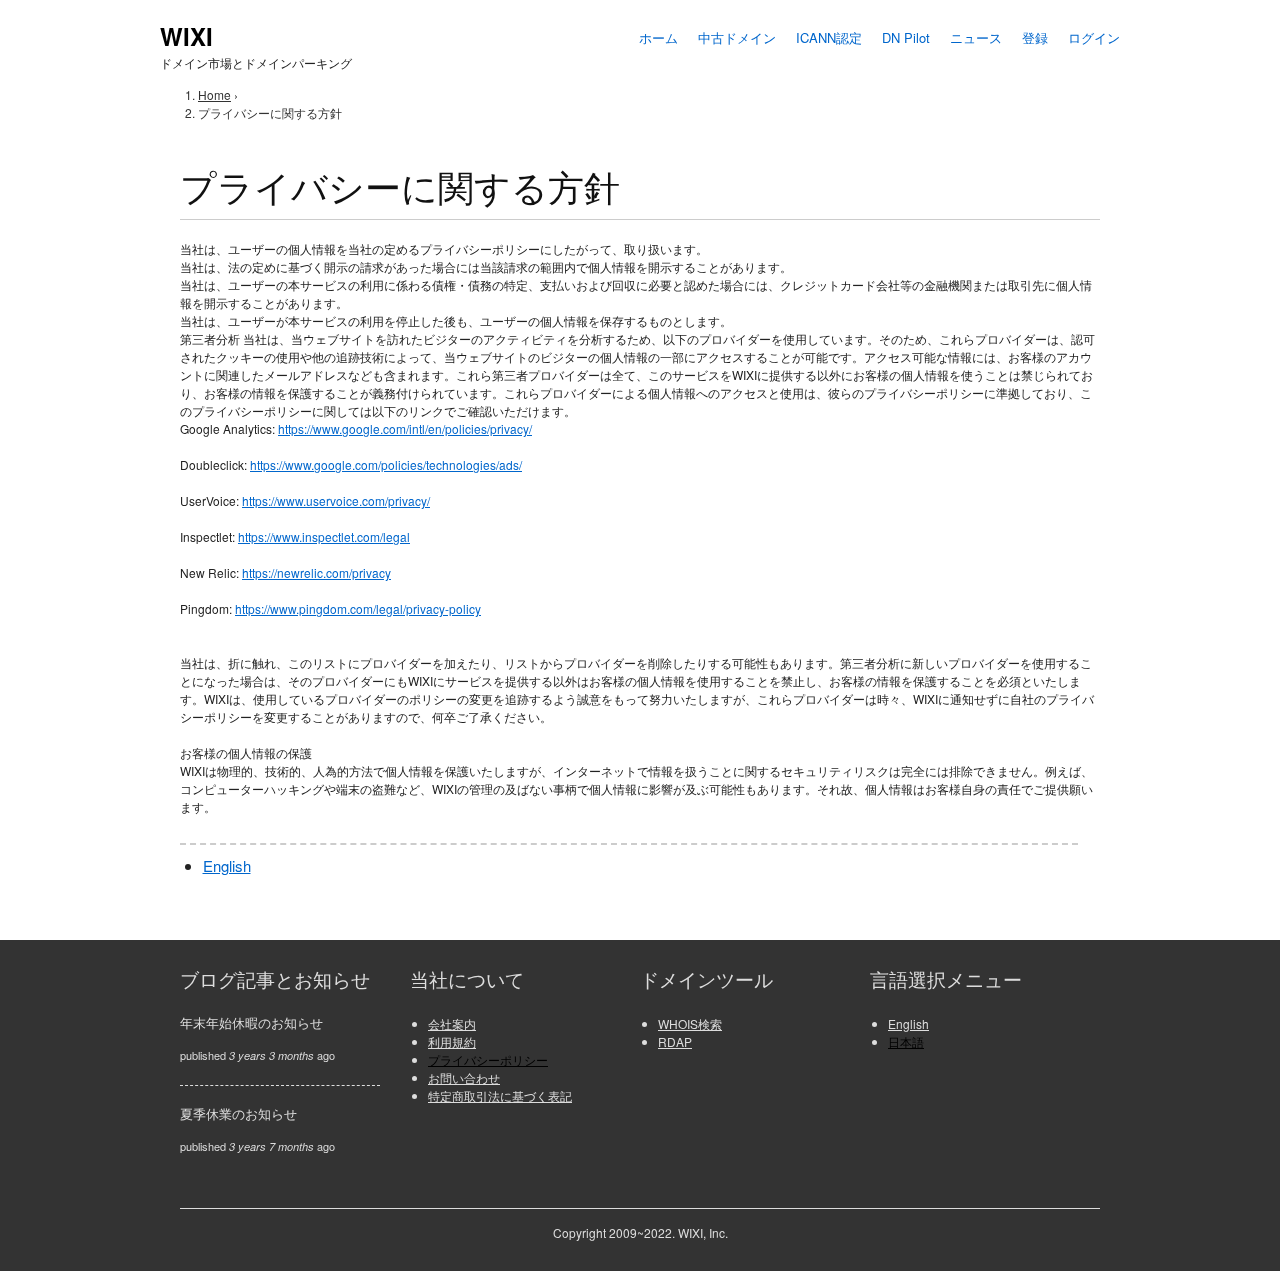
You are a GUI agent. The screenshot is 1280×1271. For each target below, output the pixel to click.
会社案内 (452, 1023)
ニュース (976, 37)
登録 (1035, 37)
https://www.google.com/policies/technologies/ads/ (386, 464)
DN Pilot (906, 37)
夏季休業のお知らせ (238, 1113)
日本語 (906, 1041)
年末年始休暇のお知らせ (251, 1022)
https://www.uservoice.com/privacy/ (336, 500)
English (227, 865)
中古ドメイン (737, 37)
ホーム (658, 37)
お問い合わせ (464, 1077)
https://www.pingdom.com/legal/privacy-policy (358, 608)
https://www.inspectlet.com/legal (324, 536)
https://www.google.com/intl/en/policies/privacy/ (405, 428)
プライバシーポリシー (488, 1059)
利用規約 (452, 1041)
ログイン (1094, 37)
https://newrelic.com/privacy (316, 572)
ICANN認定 (829, 37)
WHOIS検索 (690, 1023)
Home (214, 94)
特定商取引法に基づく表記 (500, 1095)
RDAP (675, 1041)
